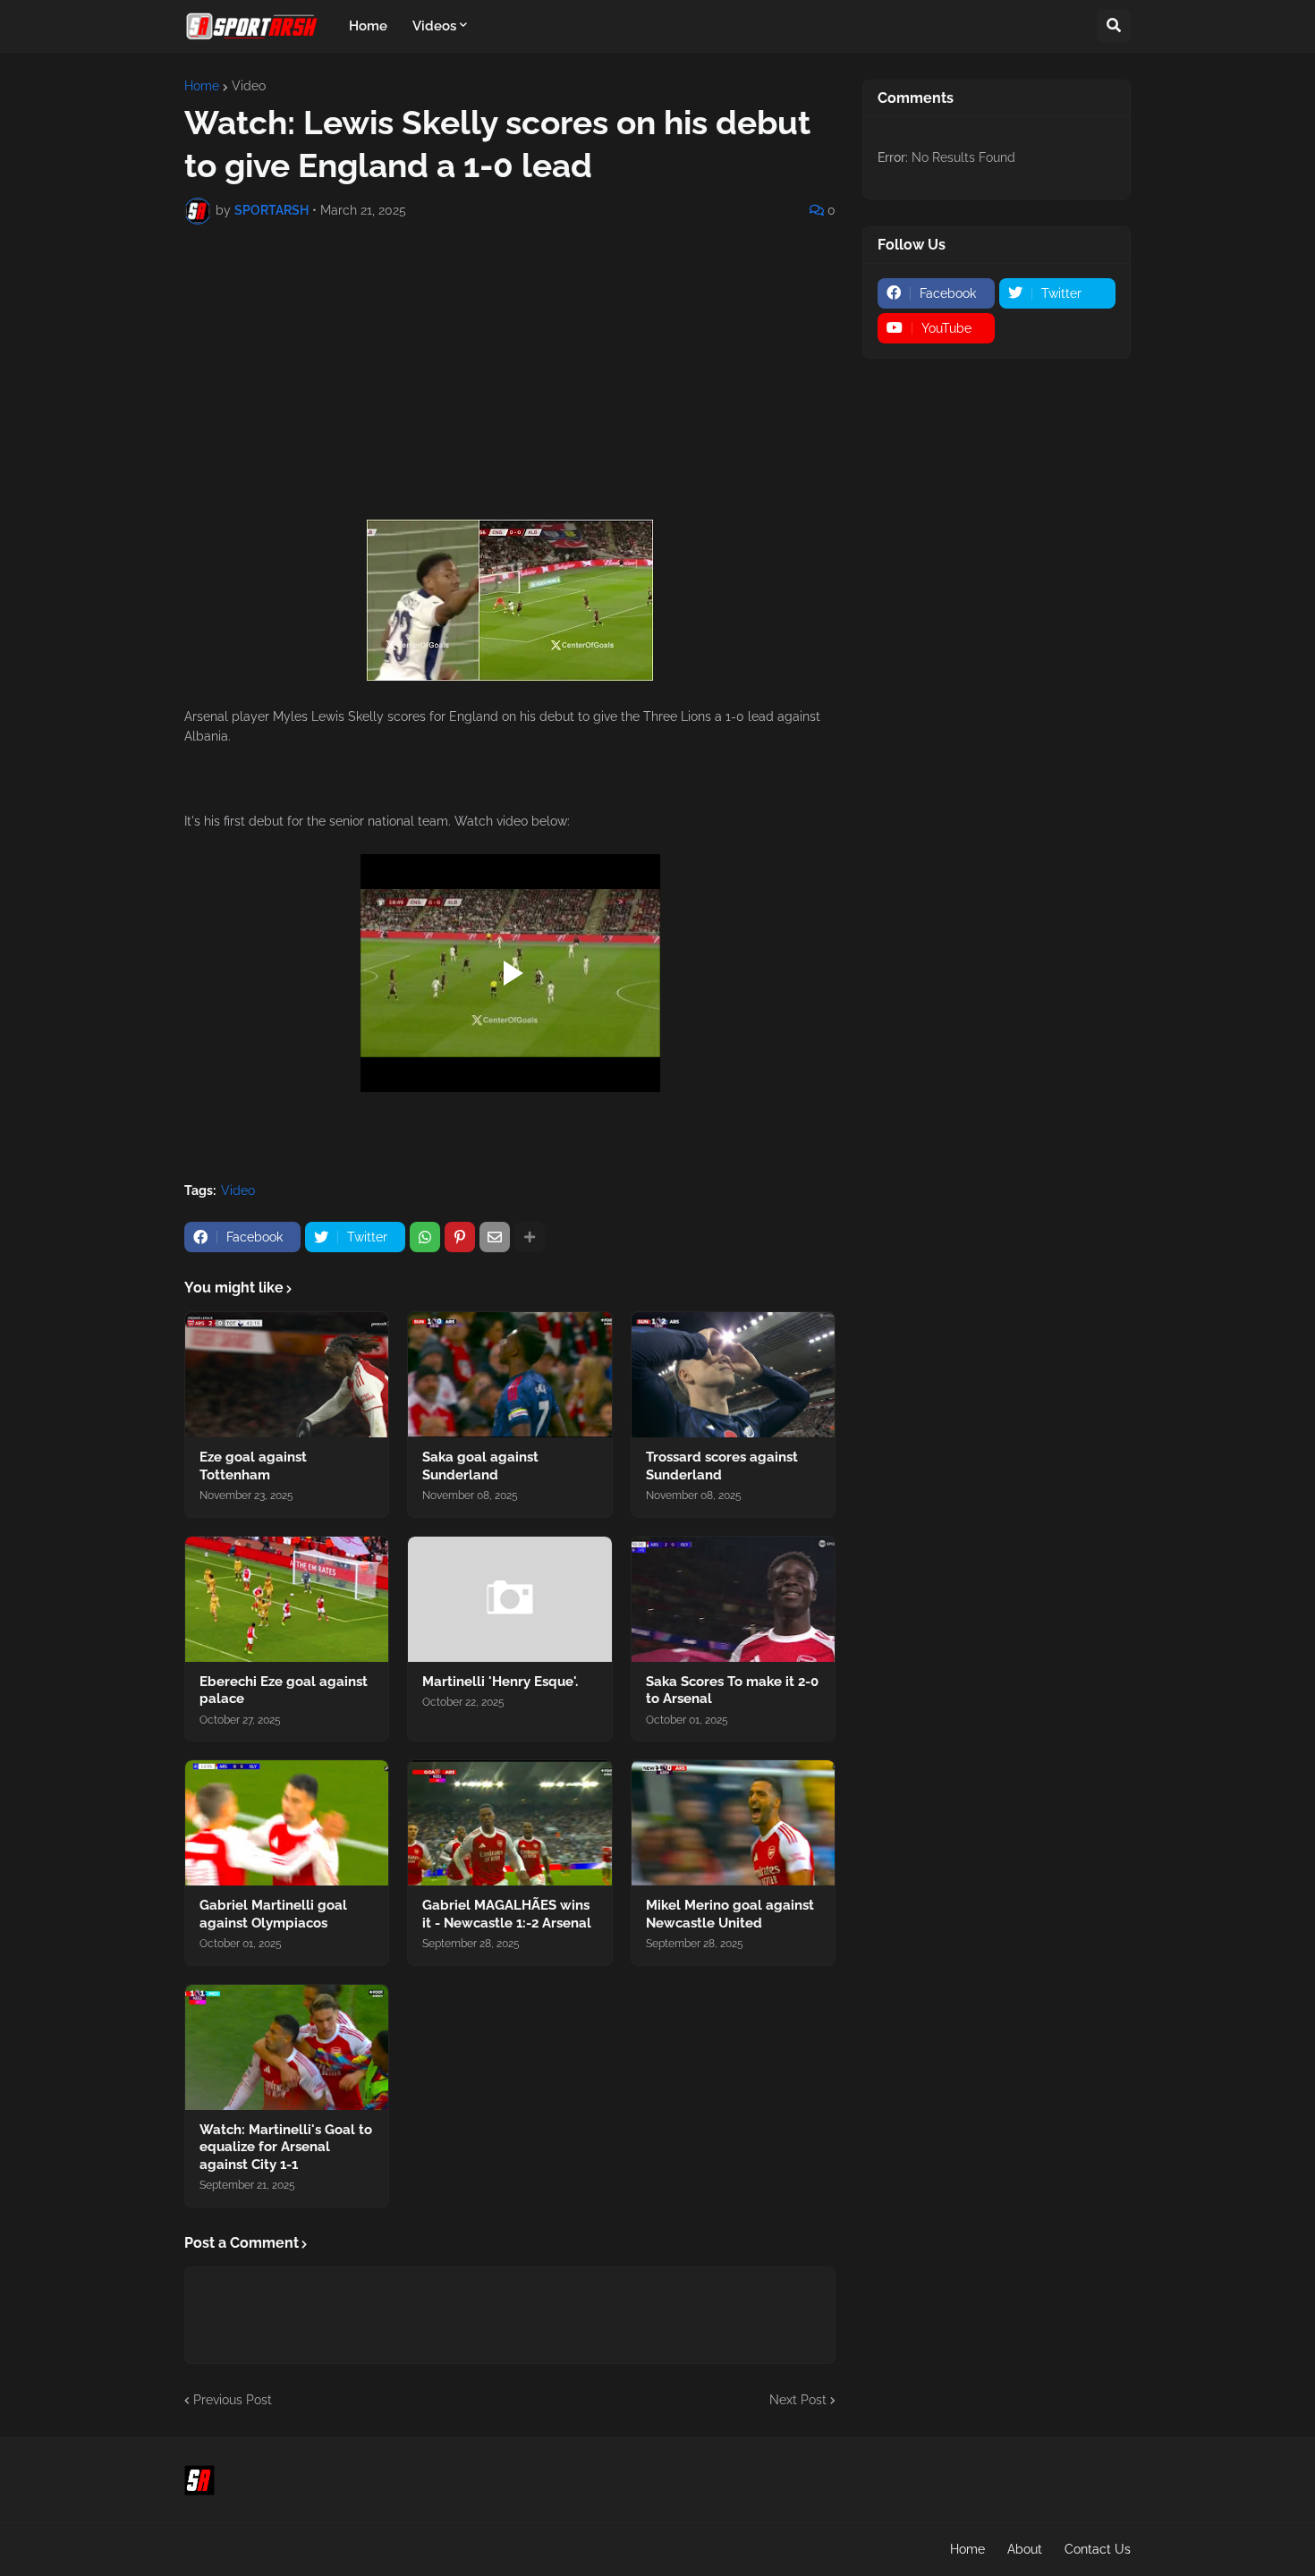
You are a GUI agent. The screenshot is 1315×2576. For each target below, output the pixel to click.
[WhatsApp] (425, 1237)
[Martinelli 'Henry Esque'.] (509, 1599)
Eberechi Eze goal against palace (284, 1690)
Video (249, 86)
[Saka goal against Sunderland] (509, 1375)
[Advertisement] (510, 372)
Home (202, 86)
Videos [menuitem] (434, 26)
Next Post (798, 2400)
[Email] (495, 1237)
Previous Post (233, 2400)
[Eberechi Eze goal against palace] (287, 1599)
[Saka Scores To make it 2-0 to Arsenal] (733, 1599)
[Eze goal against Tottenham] (287, 1375)
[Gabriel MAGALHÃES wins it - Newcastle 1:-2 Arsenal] (509, 1823)
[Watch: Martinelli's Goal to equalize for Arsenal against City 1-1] (287, 2047)
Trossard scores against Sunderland (722, 1466)
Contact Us (1098, 2549)
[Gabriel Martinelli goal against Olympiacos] (287, 1823)
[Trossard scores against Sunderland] (733, 1375)
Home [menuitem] (368, 26)
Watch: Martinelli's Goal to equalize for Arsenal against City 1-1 (286, 2147)
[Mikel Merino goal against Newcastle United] (733, 1823)
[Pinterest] (460, 1237)
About (1025, 2549)
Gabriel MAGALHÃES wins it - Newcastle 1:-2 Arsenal (507, 1914)
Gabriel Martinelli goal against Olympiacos (273, 1914)
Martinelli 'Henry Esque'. (500, 1682)
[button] (1114, 26)
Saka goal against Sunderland (480, 1466)
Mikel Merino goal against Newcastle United (730, 1914)
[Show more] (530, 1237)
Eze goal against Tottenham (253, 1466)
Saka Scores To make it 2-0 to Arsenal (732, 1690)
